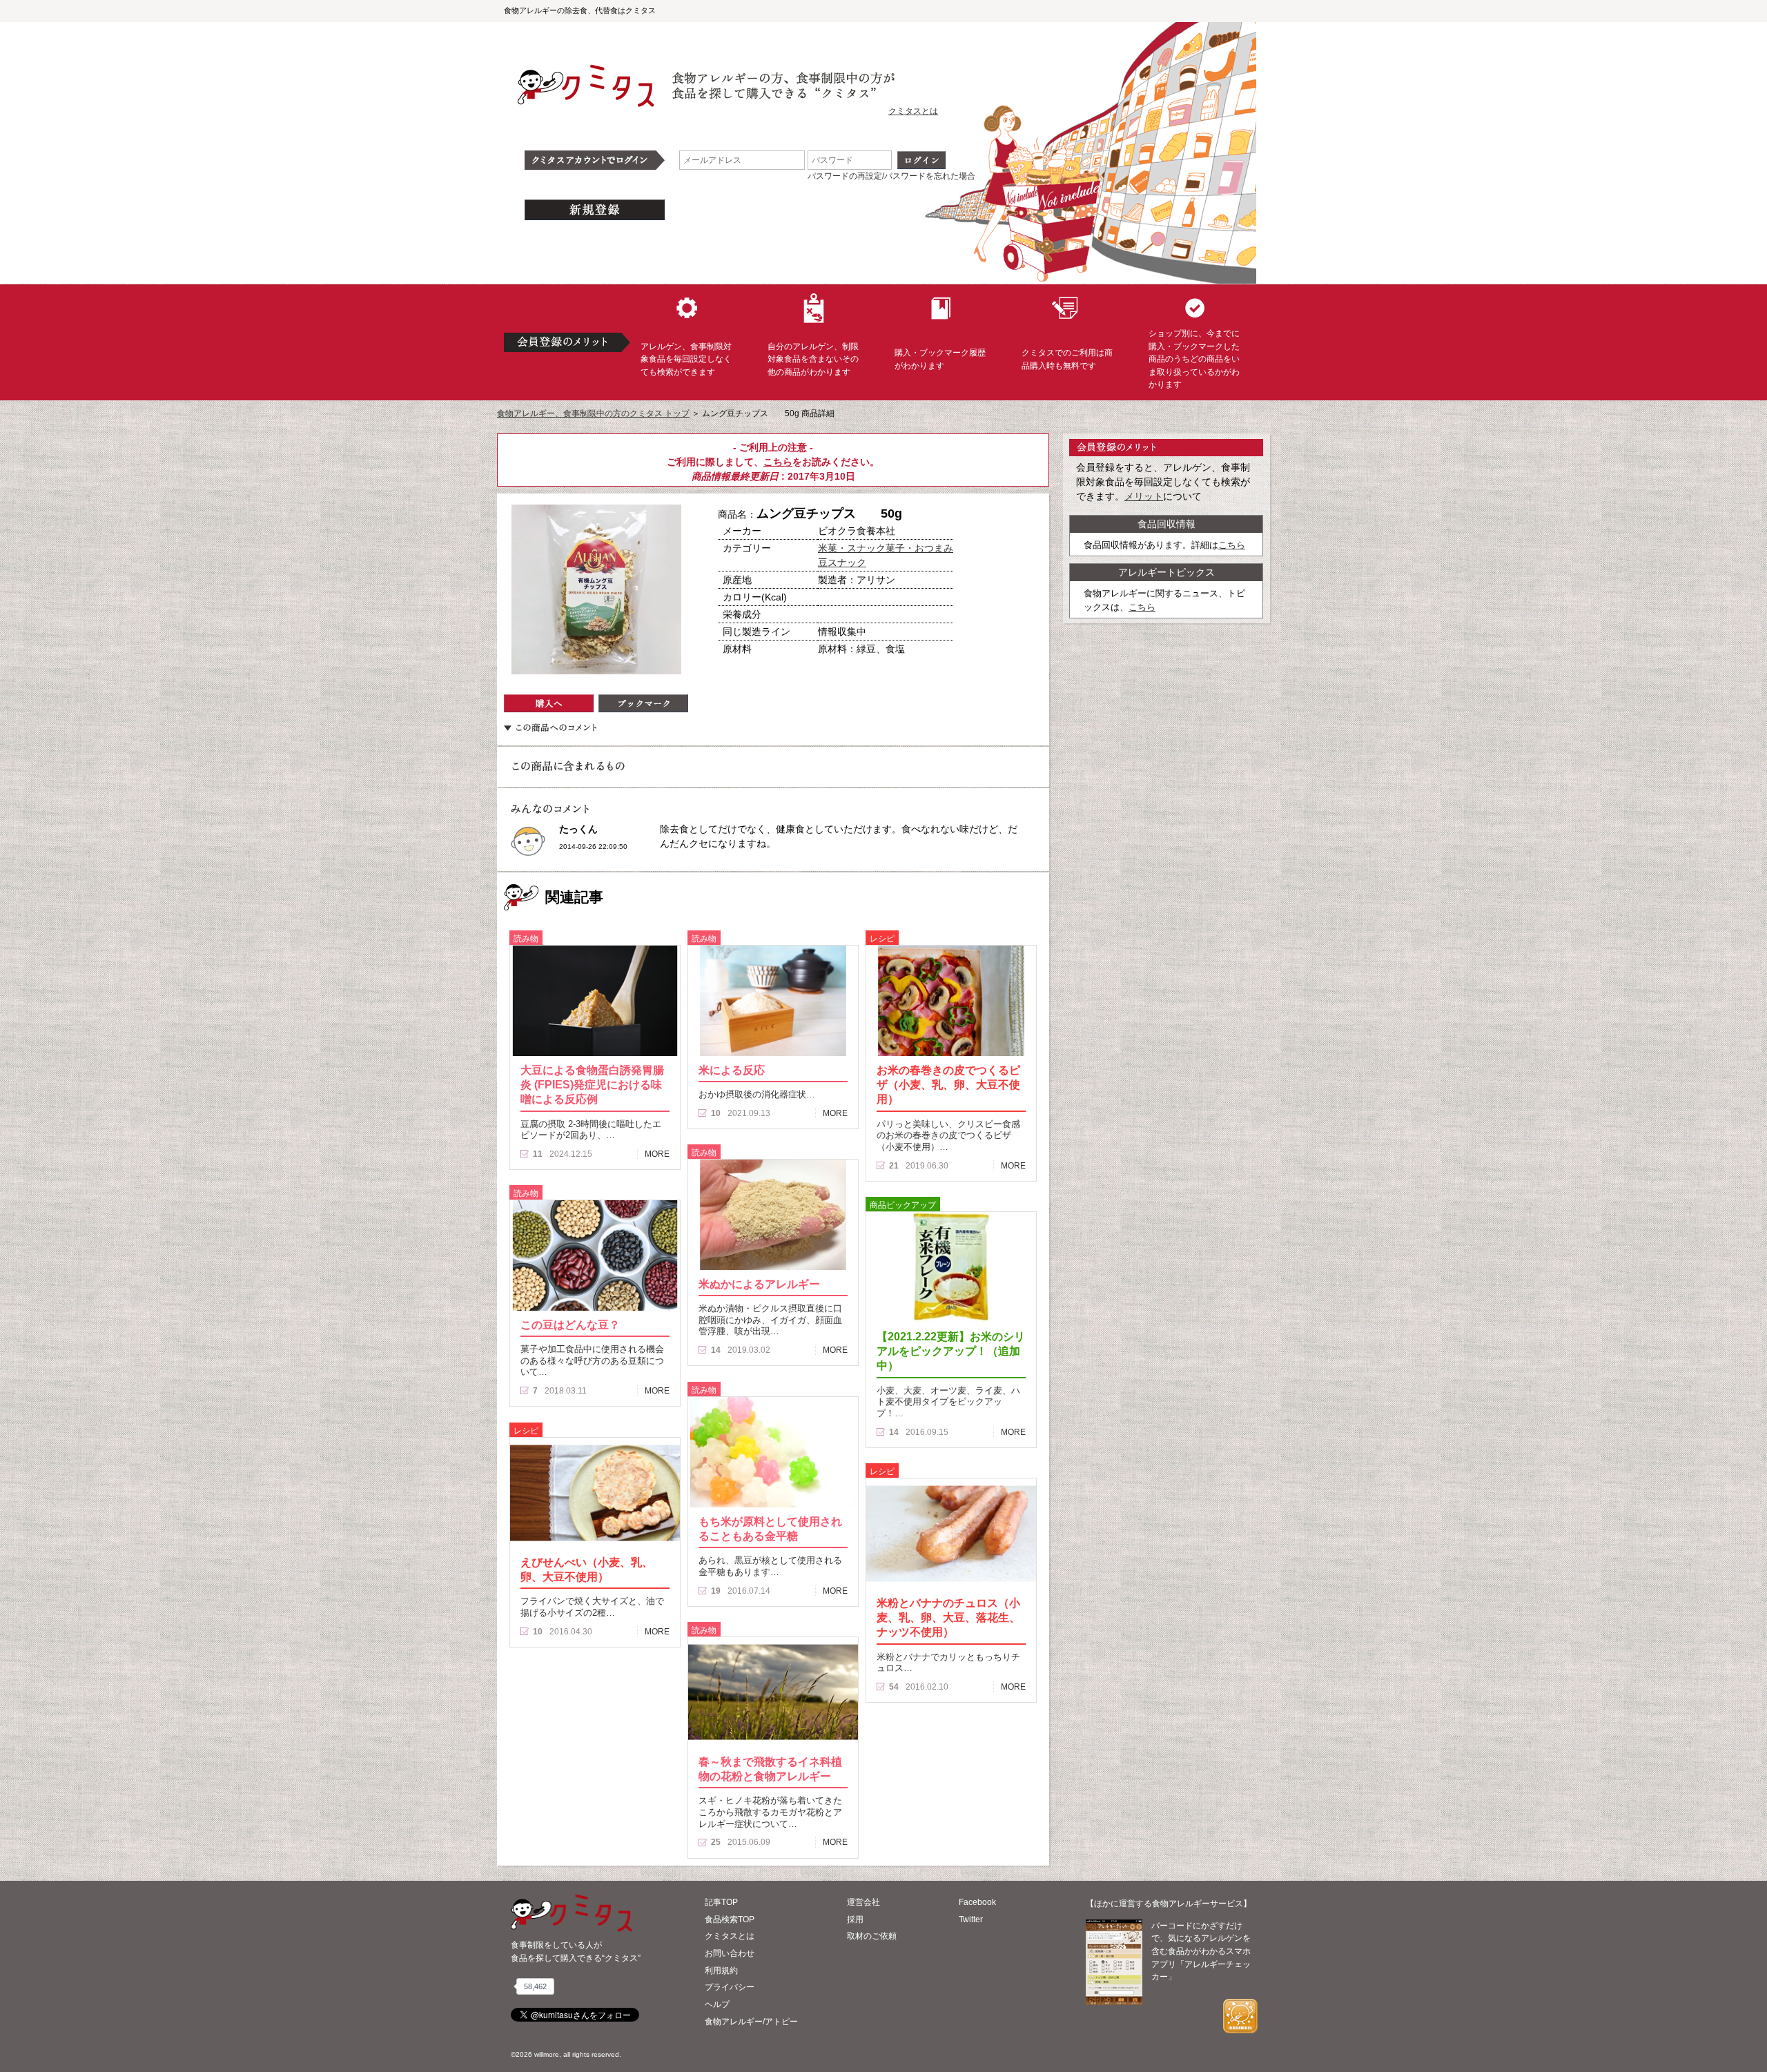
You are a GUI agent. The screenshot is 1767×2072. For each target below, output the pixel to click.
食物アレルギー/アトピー (751, 2022)
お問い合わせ (730, 1953)
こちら (778, 462)
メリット (1144, 496)
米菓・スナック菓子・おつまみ (886, 548)
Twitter (971, 1919)
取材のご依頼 (872, 1936)
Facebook (977, 1902)
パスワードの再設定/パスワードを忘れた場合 (891, 176)
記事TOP (721, 1902)
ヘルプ (717, 2004)
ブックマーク (643, 703)
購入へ (549, 703)
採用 (855, 1919)
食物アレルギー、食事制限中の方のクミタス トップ (593, 413)
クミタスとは (913, 111)
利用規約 (721, 1971)
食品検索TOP (730, 1919)
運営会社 (863, 1902)
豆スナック (842, 563)
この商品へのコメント (550, 727)
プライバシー (730, 1987)
